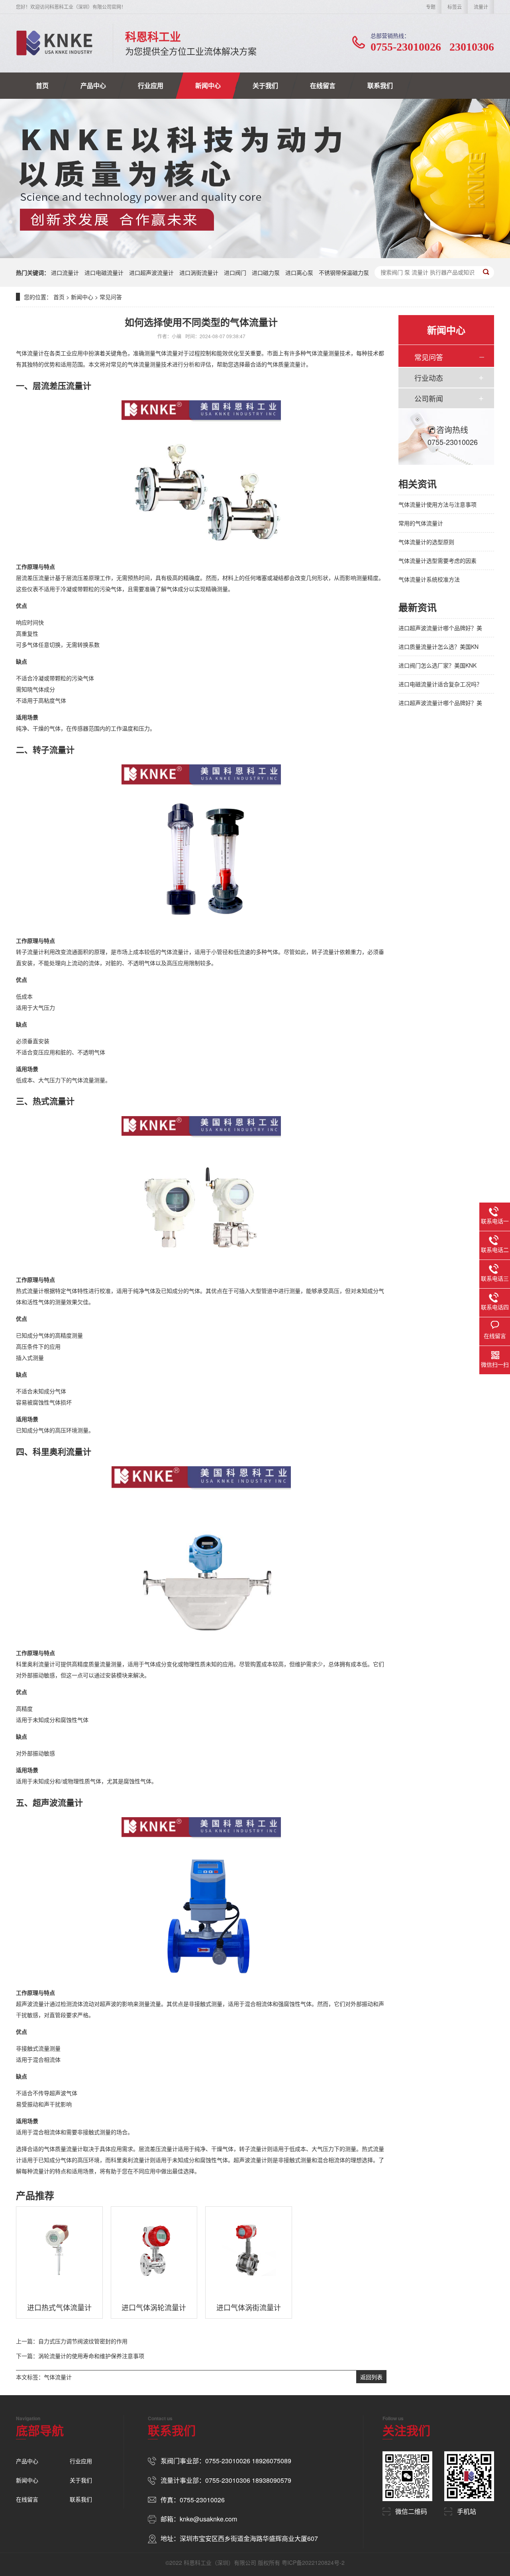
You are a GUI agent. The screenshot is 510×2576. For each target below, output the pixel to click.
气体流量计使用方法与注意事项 (437, 504)
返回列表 (371, 2377)
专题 (431, 7)
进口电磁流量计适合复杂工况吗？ (440, 684)
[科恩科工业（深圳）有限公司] (54, 43)
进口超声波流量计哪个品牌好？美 (440, 628)
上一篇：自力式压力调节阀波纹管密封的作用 (72, 2341)
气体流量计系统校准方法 (429, 579)
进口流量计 (65, 272)
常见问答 (111, 297)
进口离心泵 (299, 272)
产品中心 (93, 85)
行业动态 (429, 378)
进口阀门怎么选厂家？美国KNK (437, 665)
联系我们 (380, 85)
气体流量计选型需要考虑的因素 (437, 560)
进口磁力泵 (266, 272)
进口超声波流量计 (151, 272)
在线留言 (323, 85)
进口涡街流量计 (199, 272)
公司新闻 (429, 398)
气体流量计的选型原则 (426, 542)
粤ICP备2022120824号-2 (313, 2562)
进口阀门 (235, 272)
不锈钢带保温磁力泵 (344, 272)
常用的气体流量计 (421, 523)
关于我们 (265, 85)
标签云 (455, 7)
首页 (42, 85)
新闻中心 (208, 85)
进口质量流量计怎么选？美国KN (438, 646)
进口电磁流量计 (104, 272)
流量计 (481, 7)
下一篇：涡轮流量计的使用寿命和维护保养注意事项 (80, 2356)
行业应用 (151, 85)
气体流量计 (58, 2377)
